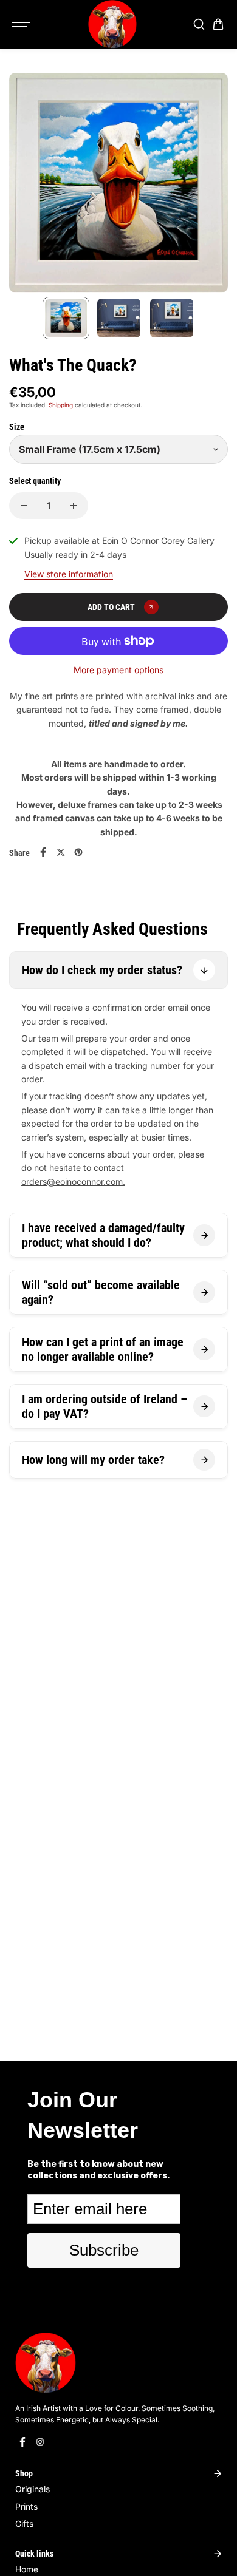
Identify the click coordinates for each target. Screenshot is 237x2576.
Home (27, 2569)
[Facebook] (43, 852)
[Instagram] (40, 2442)
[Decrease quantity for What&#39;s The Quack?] (24, 506)
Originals (33, 2489)
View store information (69, 574)
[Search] (199, 24)
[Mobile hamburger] (22, 24)
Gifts (24, 2523)
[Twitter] (61, 852)
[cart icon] (218, 24)
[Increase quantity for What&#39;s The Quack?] (74, 506)
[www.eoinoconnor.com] (112, 24)
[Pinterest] (78, 852)
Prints (26, 2507)
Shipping (61, 405)
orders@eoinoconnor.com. (73, 1181)
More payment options (118, 670)
